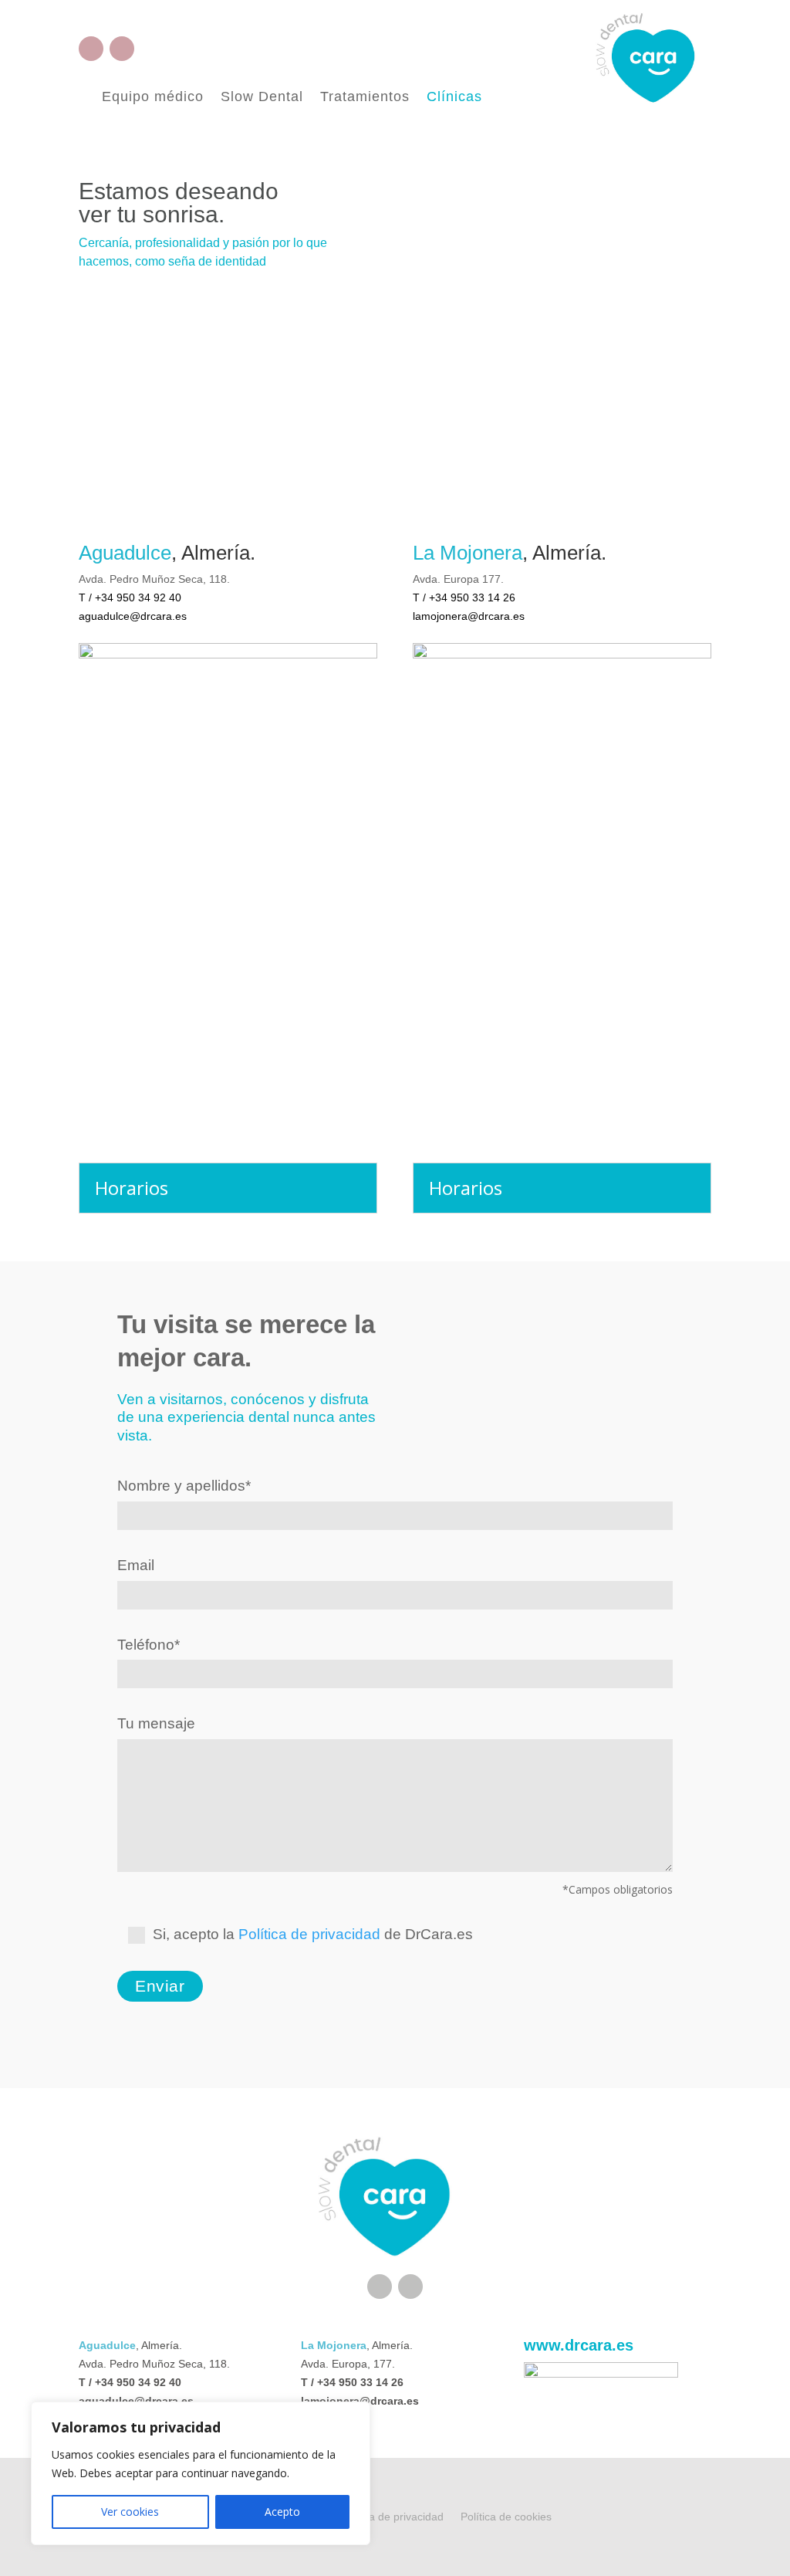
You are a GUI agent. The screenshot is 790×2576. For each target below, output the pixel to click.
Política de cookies (506, 2517)
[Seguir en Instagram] (122, 49)
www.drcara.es (579, 2345)
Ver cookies (130, 2512)
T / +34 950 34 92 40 (130, 597)
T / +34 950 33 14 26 (464, 597)
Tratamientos (365, 98)
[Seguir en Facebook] (91, 49)
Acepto (282, 2512)
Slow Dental (262, 98)
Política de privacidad (309, 1934)
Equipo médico (153, 98)
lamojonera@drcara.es (469, 616)
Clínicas (454, 98)
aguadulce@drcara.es (133, 616)
